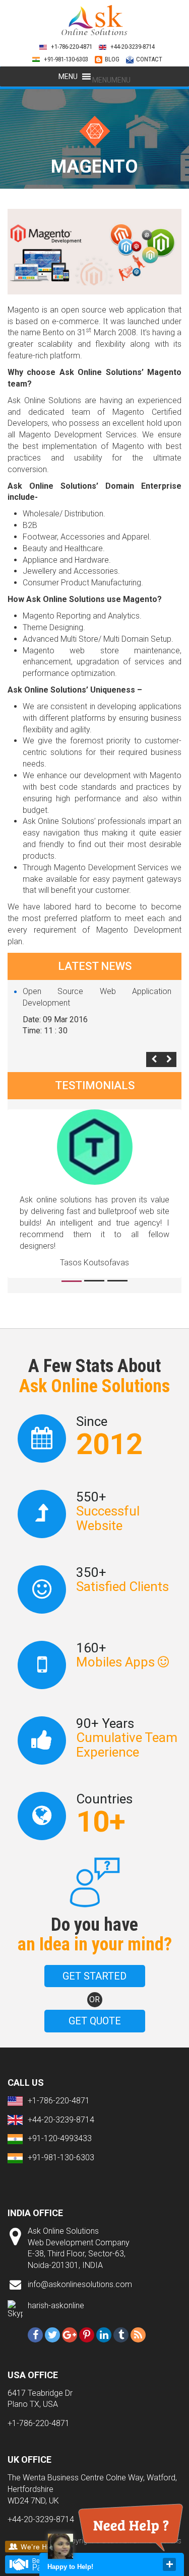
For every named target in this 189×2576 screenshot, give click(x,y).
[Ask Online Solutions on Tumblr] (121, 2335)
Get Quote (95, 2021)
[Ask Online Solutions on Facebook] (35, 2335)
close (169, 2564)
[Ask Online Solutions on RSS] (138, 2335)
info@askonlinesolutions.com (80, 2284)
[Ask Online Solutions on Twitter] (52, 2335)
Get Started (94, 1976)
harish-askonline (56, 2305)
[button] (111, 80)
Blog (112, 59)
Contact (149, 59)
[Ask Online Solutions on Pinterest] (87, 2335)
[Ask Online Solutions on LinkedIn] (104, 2335)
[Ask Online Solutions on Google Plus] (70, 2335)
